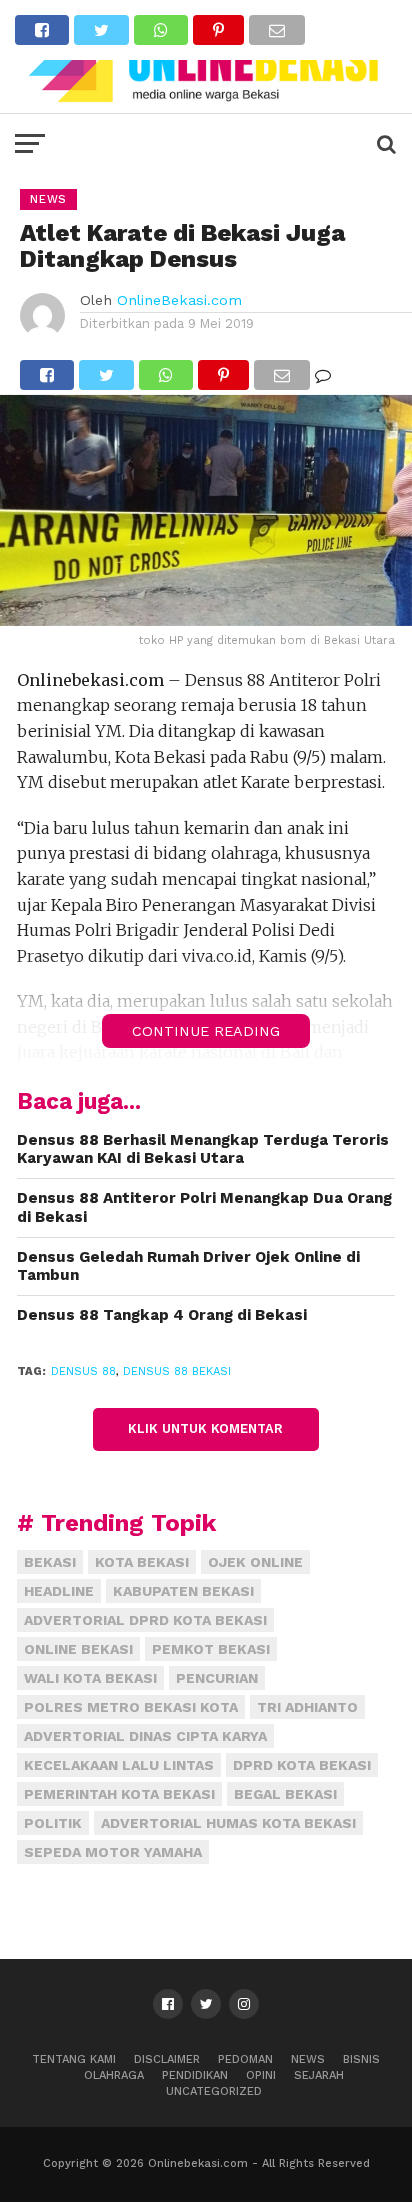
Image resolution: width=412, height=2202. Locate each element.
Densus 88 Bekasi (177, 1371)
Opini (261, 2075)
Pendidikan (195, 2075)
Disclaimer (167, 2059)
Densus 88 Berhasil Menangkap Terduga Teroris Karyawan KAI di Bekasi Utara (203, 1149)
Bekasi (50, 1562)
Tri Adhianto (307, 1707)
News (308, 2059)
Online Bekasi (78, 1649)
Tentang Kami (74, 2059)
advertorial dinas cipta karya (145, 1736)
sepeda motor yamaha (113, 1852)
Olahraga (114, 2075)
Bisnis (361, 2059)
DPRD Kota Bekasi (302, 1765)
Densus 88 (83, 1371)
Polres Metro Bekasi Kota (131, 1707)
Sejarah (319, 2075)
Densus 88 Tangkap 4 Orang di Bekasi (162, 1315)
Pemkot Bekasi (211, 1649)
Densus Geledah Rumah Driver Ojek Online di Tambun (188, 1266)
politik (53, 1823)
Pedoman (245, 2059)
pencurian (217, 1678)
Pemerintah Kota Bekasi (119, 1794)
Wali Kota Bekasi (90, 1678)
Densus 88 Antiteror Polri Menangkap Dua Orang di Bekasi (204, 1207)
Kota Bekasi (142, 1562)
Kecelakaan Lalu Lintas (119, 1765)
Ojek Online (255, 1562)
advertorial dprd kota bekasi (145, 1620)
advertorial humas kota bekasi (228, 1823)
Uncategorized (214, 2091)
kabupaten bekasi (183, 1591)
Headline (59, 1591)
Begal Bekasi (285, 1794)
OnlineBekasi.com (179, 300)
